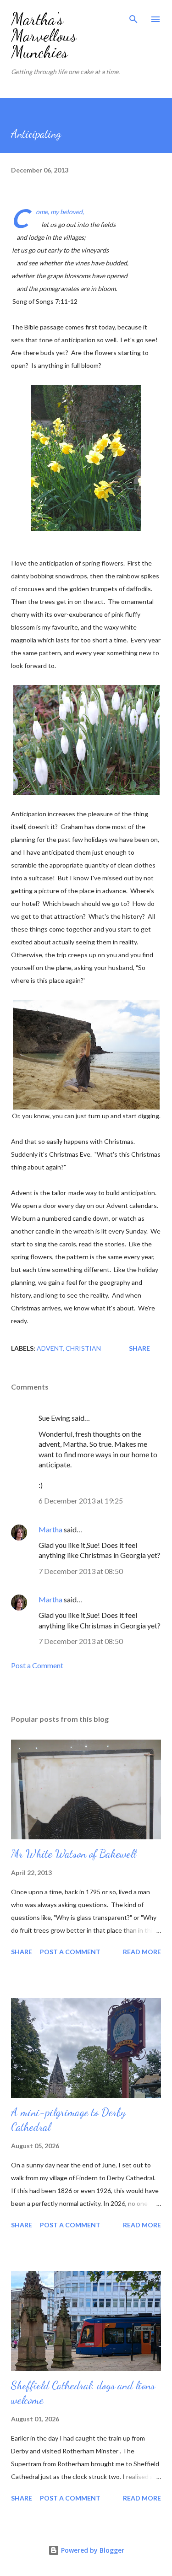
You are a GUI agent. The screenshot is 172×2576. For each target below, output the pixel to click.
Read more (142, 1952)
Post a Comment (37, 1665)
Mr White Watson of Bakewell (74, 1854)
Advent (50, 1348)
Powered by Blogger (92, 2550)
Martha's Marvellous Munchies (44, 35)
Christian (83, 1348)
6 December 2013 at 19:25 (81, 1501)
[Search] (133, 16)
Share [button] (139, 1348)
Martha (50, 1529)
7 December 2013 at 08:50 (81, 1571)
